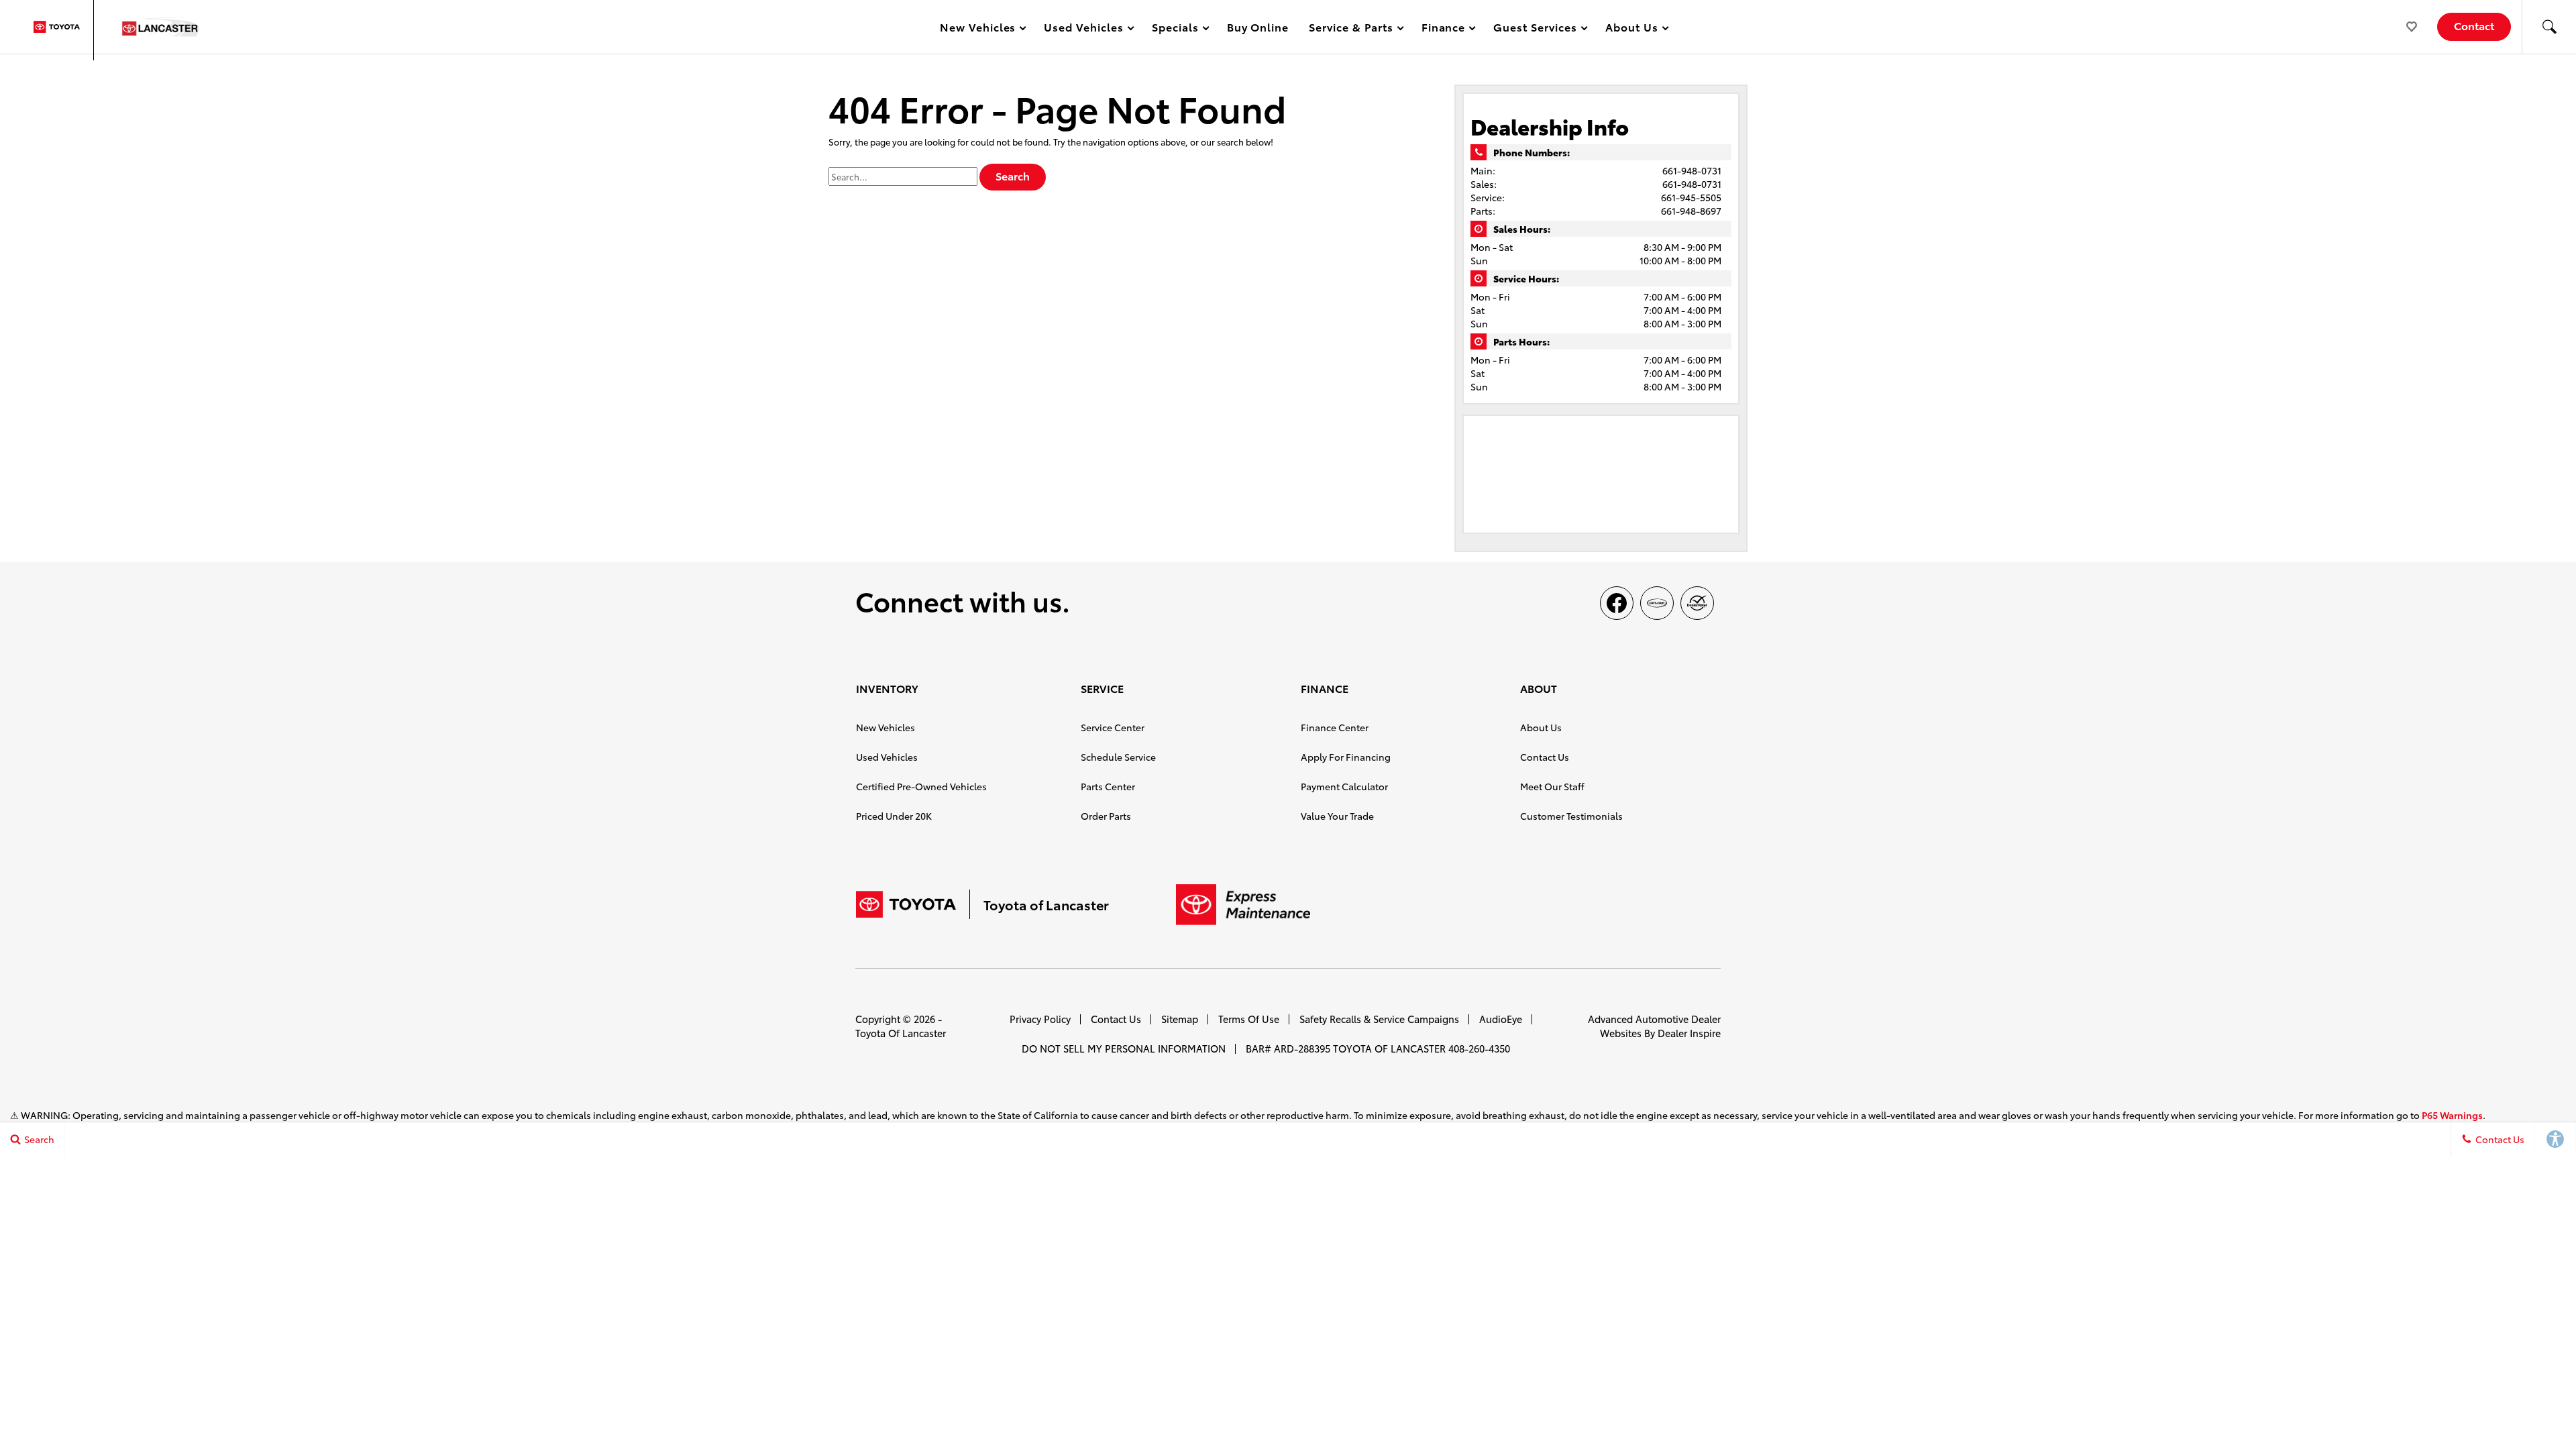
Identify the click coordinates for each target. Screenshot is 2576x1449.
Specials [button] (1175, 29)
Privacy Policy (1040, 1019)
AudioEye (1501, 1019)
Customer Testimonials (1571, 816)
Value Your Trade (1337, 816)
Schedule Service (1118, 757)
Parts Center (1108, 786)
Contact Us (1545, 757)
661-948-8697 (1691, 211)
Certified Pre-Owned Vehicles (921, 786)
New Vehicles (885, 727)
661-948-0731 (1692, 170)
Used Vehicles (887, 757)
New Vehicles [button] (978, 29)
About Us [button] (1631, 29)
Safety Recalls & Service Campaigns (1379, 1019)
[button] (2549, 27)
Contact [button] (2474, 25)
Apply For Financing (1346, 757)
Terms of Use (1249, 1019)
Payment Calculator (1344, 786)
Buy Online (1258, 26)
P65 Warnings (2452, 1115)
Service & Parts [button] (1350, 29)
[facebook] (1617, 603)
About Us (1541, 727)
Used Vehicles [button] (1083, 29)
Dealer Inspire (1689, 1033)
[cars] (1657, 603)
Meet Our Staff (1552, 786)
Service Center (1113, 727)
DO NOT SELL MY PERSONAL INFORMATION (1124, 1048)
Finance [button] (1443, 29)
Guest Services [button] (1535, 29)
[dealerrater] (1697, 603)
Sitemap (1180, 1019)
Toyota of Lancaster (901, 1033)
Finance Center (1335, 727)
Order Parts (1106, 816)
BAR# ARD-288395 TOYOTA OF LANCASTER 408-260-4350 (1378, 1048)
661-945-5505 (1691, 197)
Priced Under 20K (894, 816)
